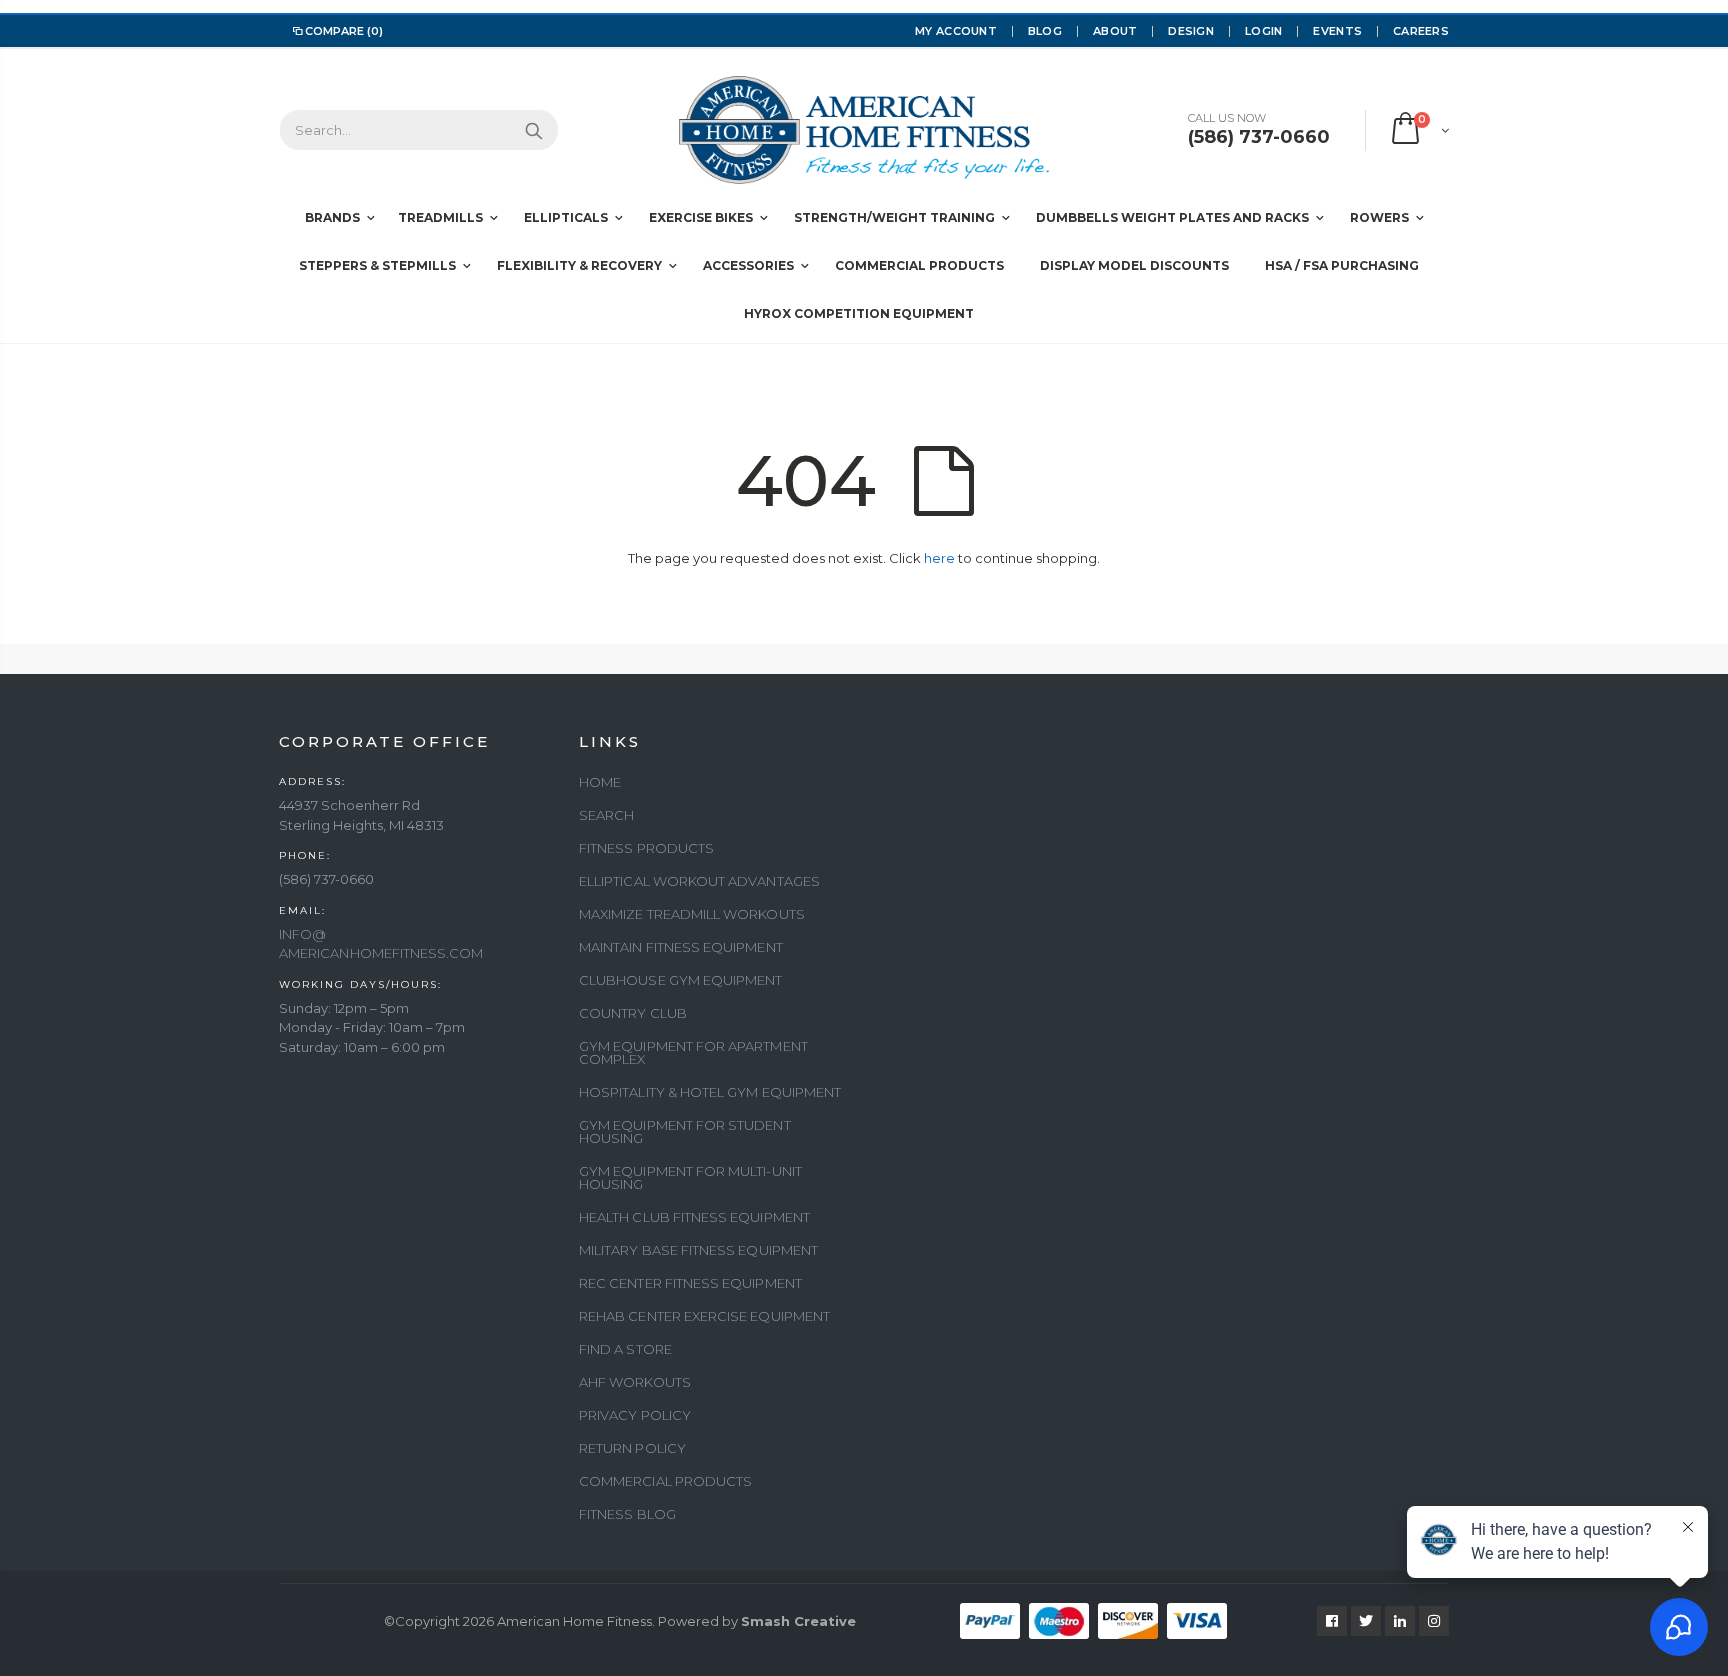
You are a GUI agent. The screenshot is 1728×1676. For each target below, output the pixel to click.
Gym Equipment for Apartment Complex (693, 1052)
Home (600, 782)
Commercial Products (665, 1481)
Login (1263, 31)
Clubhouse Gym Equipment (681, 980)
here (939, 558)
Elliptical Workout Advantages (699, 881)
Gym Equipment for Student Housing (685, 1131)
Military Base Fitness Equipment (698, 1250)
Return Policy (632, 1448)
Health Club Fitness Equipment (694, 1217)
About (1115, 31)
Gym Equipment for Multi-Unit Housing (690, 1177)
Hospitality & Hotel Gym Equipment (710, 1092)
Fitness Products (646, 848)
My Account (956, 31)
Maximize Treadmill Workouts (692, 914)
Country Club (633, 1013)
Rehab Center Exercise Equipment (704, 1316)
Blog (1045, 31)
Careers (1421, 31)
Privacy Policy (635, 1415)
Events (1337, 31)
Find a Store (625, 1349)
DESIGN (1191, 31)
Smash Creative (798, 1621)
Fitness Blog (627, 1514)
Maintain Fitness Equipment (681, 947)
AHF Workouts (635, 1382)
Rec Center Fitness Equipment (690, 1283)
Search (533, 130)
